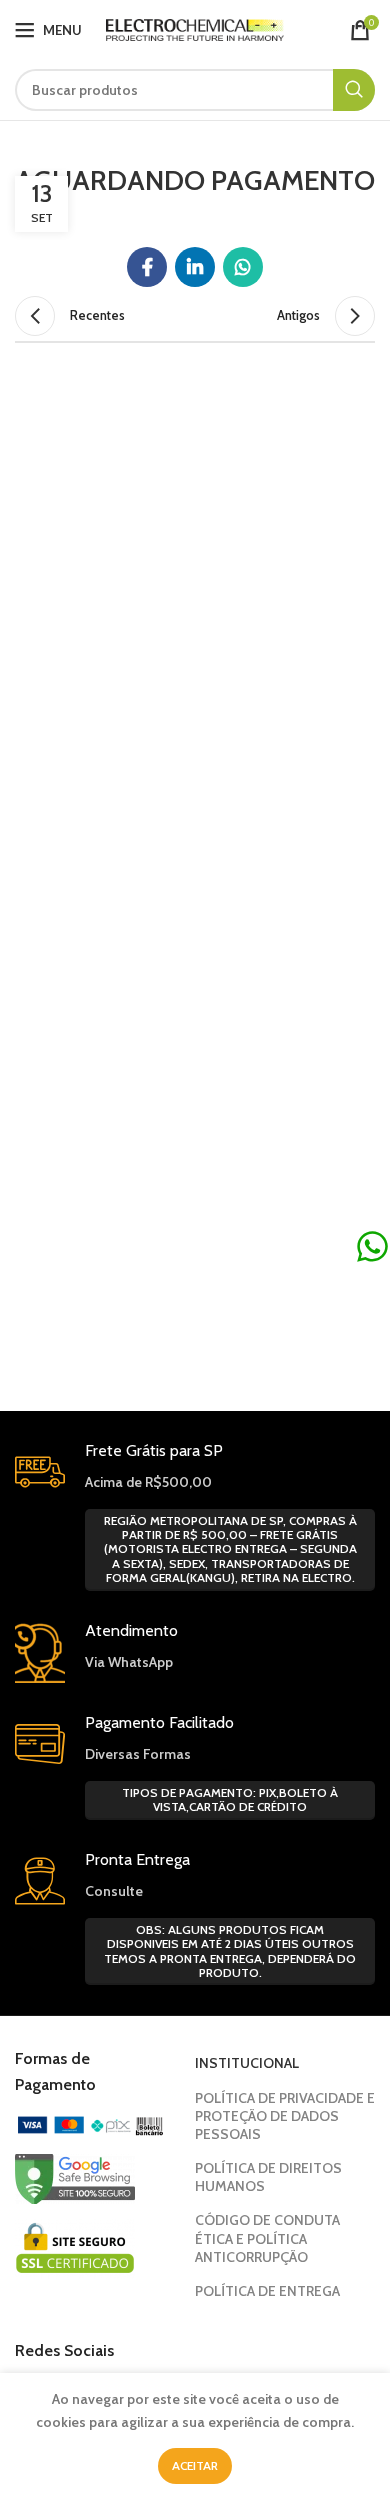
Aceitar (195, 2465)
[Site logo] (195, 28)
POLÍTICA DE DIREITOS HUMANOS (268, 2177)
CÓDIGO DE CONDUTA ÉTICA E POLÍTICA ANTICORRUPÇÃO (267, 2238)
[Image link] (90, 2124)
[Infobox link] (195, 1652)
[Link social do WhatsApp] (243, 267)
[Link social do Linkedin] (195, 267)
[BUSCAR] (354, 90)
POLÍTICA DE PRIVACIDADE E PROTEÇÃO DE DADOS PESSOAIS (285, 2116)
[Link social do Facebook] (147, 267)
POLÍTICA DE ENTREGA (267, 2291)
